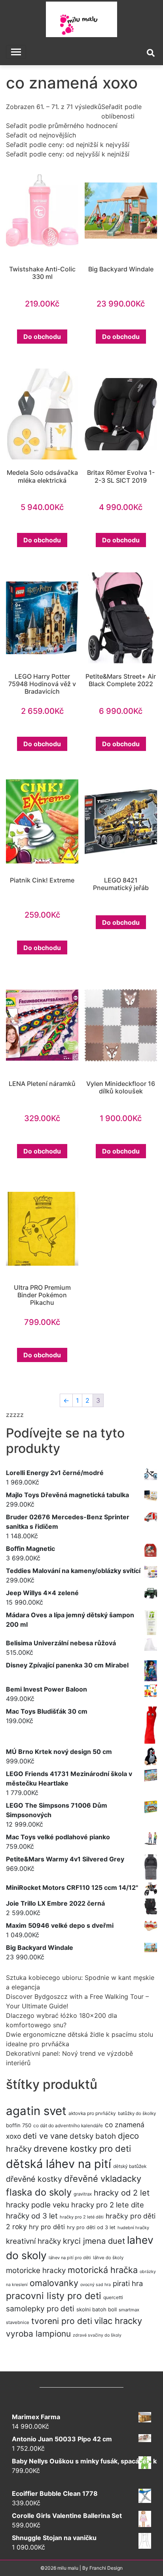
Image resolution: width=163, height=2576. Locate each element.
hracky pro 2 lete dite (108, 2205)
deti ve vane (45, 2136)
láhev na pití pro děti (70, 2258)
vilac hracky (118, 2321)
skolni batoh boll (97, 2309)
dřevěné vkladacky (103, 2179)
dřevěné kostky (34, 2179)
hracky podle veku (38, 2205)
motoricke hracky (36, 2270)
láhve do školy (108, 2258)
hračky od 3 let (32, 2216)
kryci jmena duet (94, 2241)
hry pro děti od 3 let (91, 2227)
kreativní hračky (33, 2241)
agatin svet (36, 2111)
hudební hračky (133, 2228)
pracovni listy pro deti (54, 2296)
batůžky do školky (137, 2113)
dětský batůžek (130, 2166)
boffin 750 (19, 2125)
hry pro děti (47, 2227)
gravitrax (83, 2194)
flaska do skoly (39, 2192)
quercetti (113, 2297)
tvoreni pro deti (62, 2321)
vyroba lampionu (38, 2334)
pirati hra (128, 2283)
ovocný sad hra (96, 2285)
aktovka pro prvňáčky (92, 2113)
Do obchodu (42, 337)
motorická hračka (103, 2270)
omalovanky (54, 2283)
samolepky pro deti (40, 2309)
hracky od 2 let (122, 2193)
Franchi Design (106, 2568)
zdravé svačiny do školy (97, 2335)
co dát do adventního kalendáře (68, 2125)
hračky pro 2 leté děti (82, 2217)
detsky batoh (93, 2136)
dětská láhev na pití (59, 2164)
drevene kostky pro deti (82, 2149)
